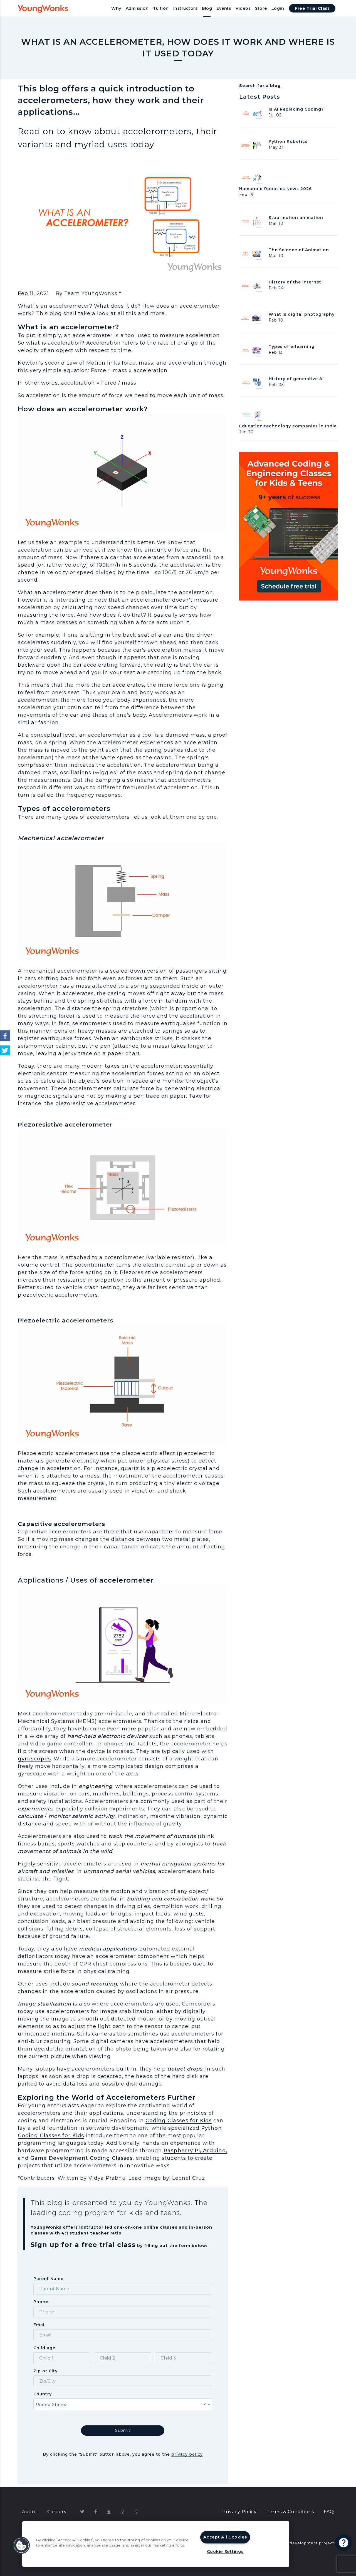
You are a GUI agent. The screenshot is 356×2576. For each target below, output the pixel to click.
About (30, 2512)
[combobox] (123, 2404)
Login (278, 8)
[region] (156, 2544)
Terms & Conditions (290, 2512)
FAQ (329, 2512)
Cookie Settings (225, 2552)
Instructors (186, 8)
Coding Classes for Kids (179, 2121)
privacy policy (187, 2454)
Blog (207, 8)
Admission (137, 8)
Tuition (161, 8)
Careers (57, 2512)
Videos (243, 8)
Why (116, 8)
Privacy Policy (239, 2512)
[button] (21, 2545)
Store (261, 8)
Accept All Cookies (225, 2537)
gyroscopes (34, 1759)
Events (224, 8)
